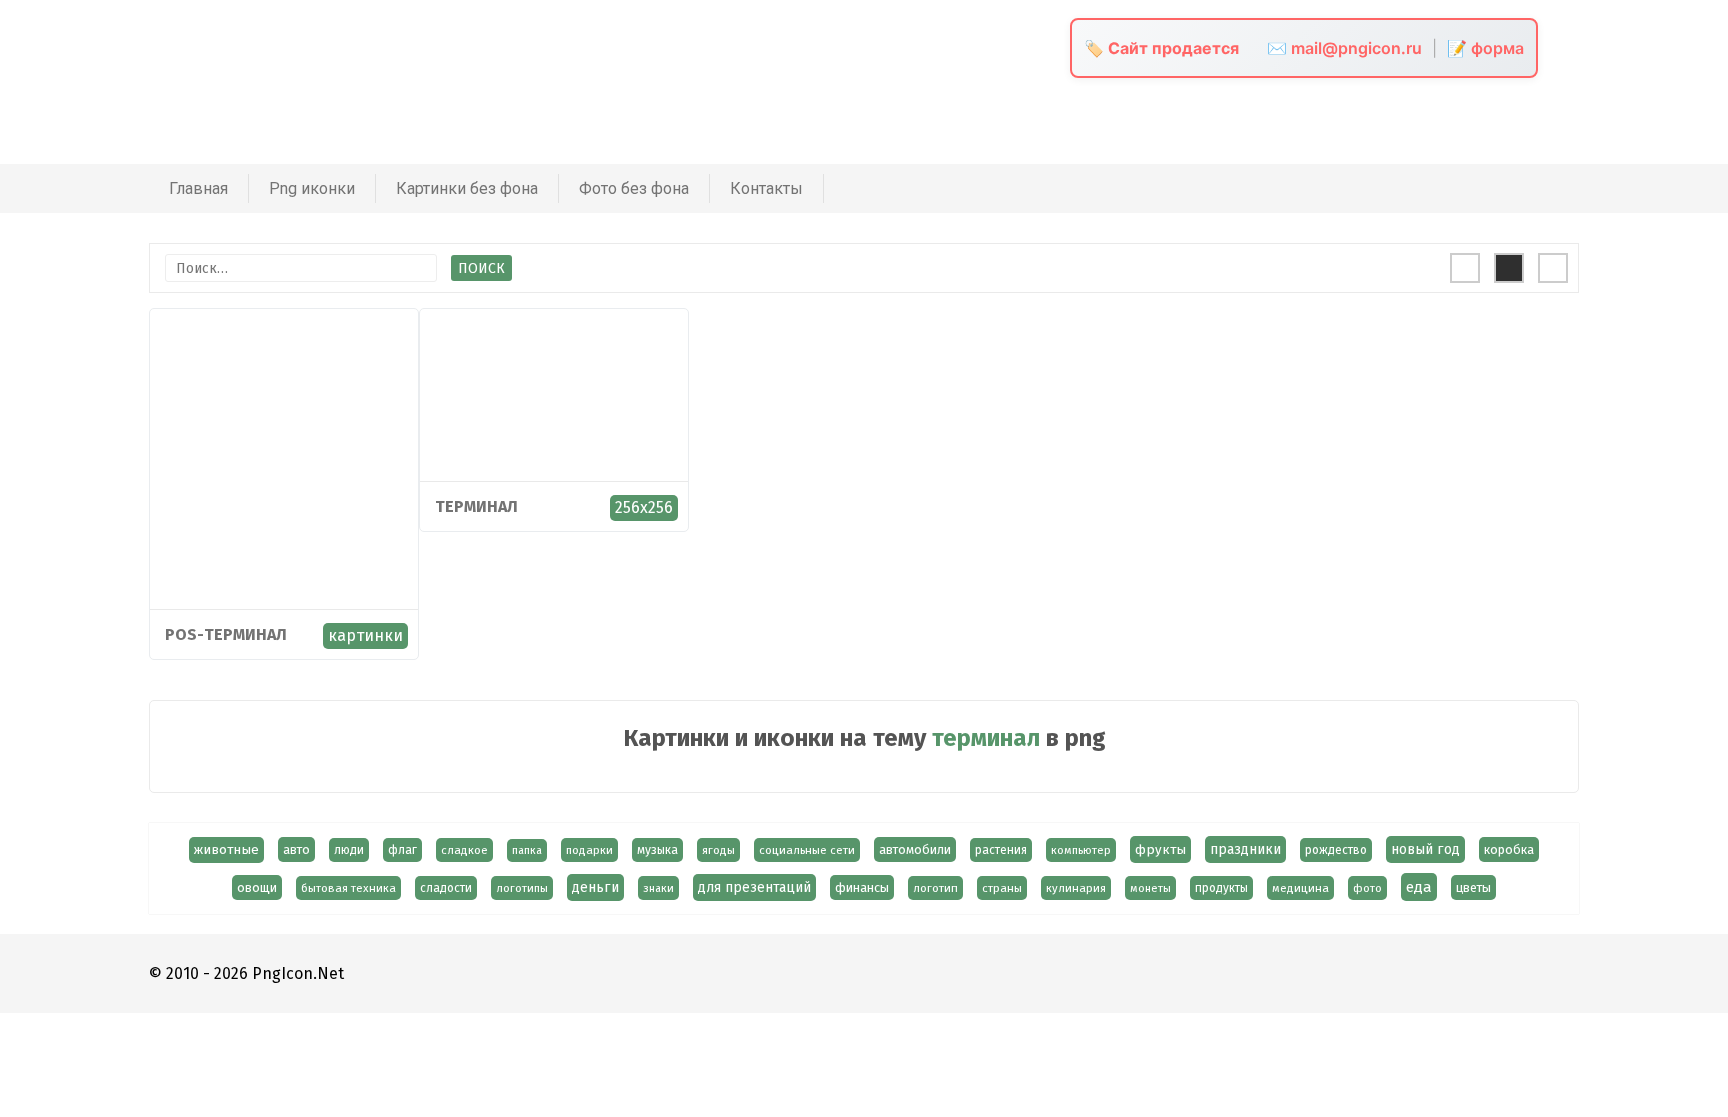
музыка (657, 850)
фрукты (1160, 849)
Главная (198, 188)
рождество (1336, 850)
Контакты (766, 188)
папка (527, 850)
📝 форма (1485, 48)
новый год (1425, 849)
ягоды (718, 850)
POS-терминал (226, 634)
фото (1367, 888)
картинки (365, 635)
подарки (589, 850)
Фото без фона (634, 188)
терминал (476, 506)
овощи (257, 887)
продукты (1221, 888)
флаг (402, 850)
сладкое (464, 850)
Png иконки (312, 188)
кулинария (1076, 888)
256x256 (644, 507)
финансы (862, 887)
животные (226, 850)
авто (296, 849)
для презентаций (754, 887)
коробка (1509, 849)
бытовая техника (348, 888)
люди (349, 850)
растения (1001, 850)
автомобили (915, 849)
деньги (595, 887)
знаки (658, 888)
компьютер (1081, 850)
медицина (1300, 888)
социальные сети (807, 850)
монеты (1150, 888)
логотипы (522, 888)
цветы (1473, 887)
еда (1419, 887)
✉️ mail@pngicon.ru (1344, 48)
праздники (1245, 849)
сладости (446, 888)
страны (1002, 888)
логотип (935, 888)
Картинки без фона (467, 188)
